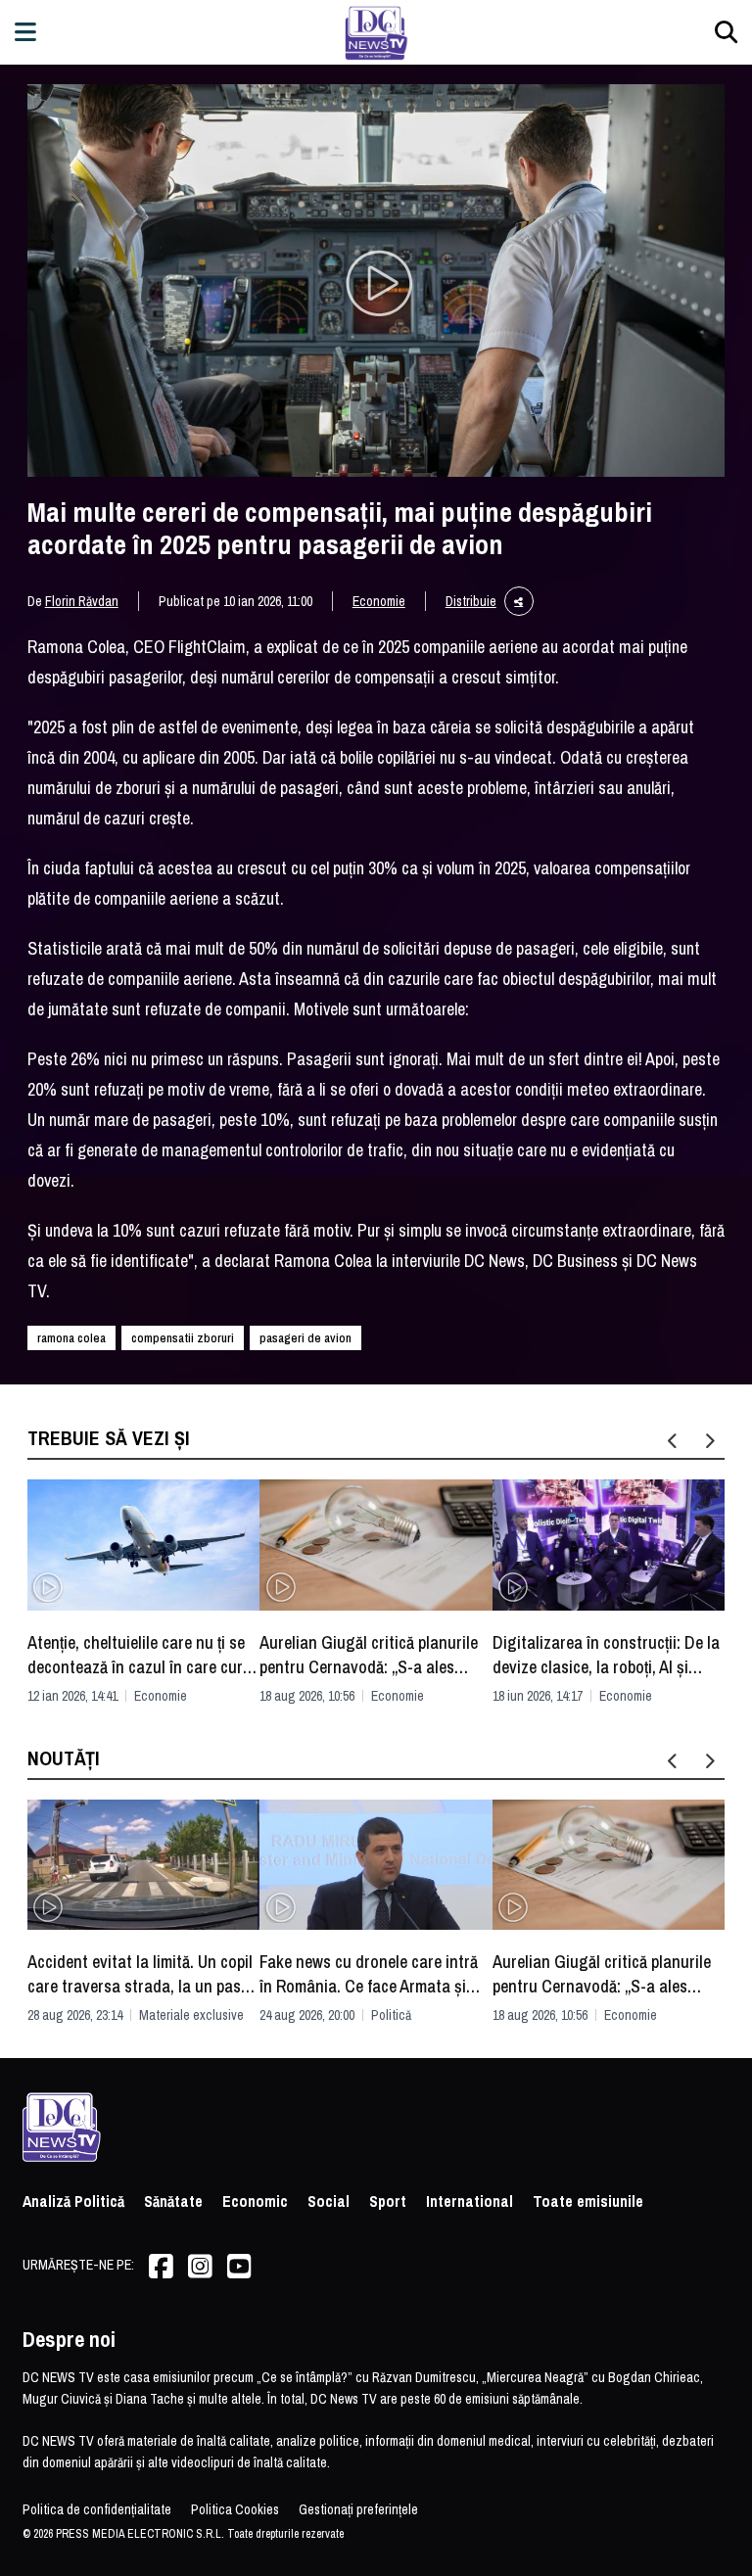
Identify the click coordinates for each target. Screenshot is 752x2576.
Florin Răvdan (82, 601)
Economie (379, 601)
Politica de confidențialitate (97, 2509)
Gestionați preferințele (358, 2509)
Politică (391, 2015)
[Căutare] (726, 32)
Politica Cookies (235, 2509)
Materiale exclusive (191, 2015)
